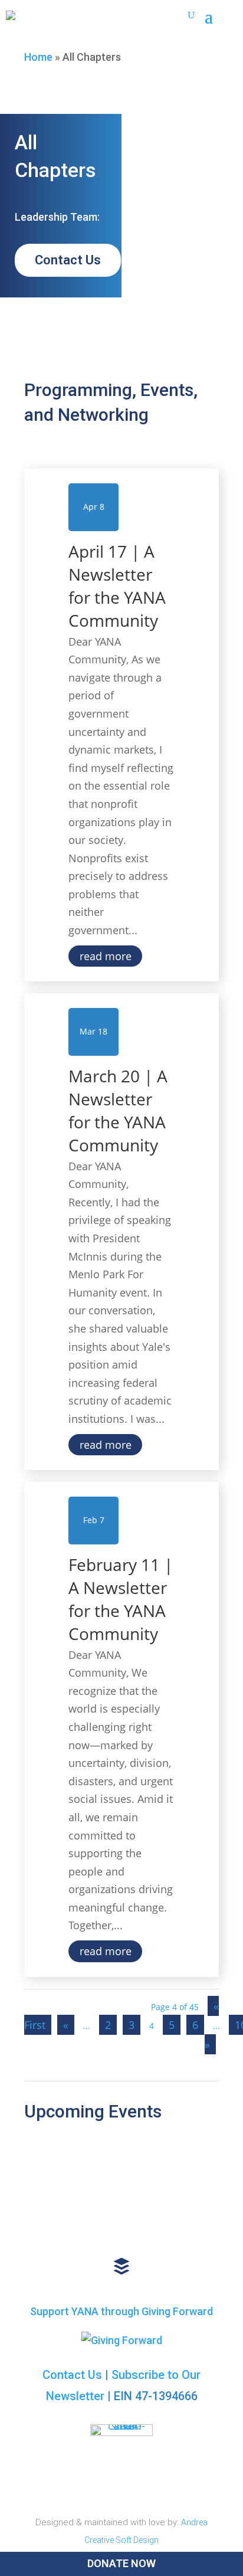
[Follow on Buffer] (121, 2266)
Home (38, 57)
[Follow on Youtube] (142, 2228)
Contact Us (68, 260)
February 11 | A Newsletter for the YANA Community (121, 1599)
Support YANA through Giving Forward (121, 2311)
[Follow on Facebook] (96, 2228)
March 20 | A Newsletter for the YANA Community (118, 1111)
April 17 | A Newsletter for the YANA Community (117, 586)
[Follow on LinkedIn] (49, 2228)
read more (106, 956)
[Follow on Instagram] (189, 2228)
